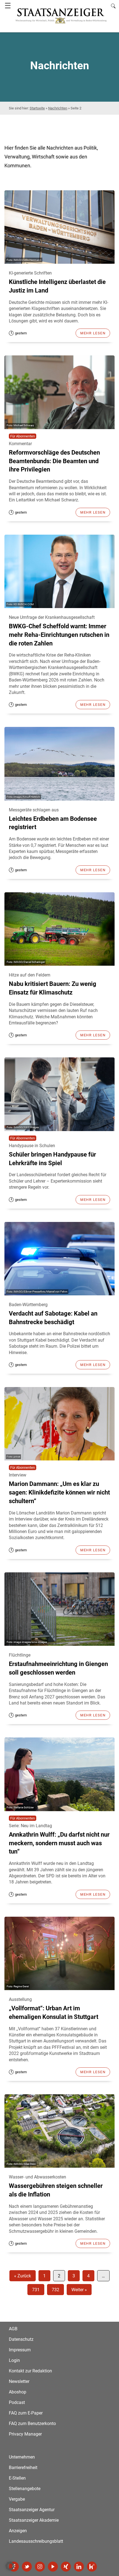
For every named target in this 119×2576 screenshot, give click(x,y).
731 (36, 2290)
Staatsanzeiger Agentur (32, 2510)
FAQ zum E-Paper (26, 2413)
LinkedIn (79, 2567)
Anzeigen (18, 2531)
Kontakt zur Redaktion (30, 2371)
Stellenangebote (25, 2489)
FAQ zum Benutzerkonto (32, 2424)
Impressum (20, 2350)
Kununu (92, 2567)
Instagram (40, 2567)
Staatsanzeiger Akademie (34, 2520)
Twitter (27, 2567)
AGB (13, 2329)
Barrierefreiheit (23, 2468)
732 (55, 2290)
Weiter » (79, 2290)
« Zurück (23, 2276)
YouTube (53, 2567)
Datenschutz (21, 2339)
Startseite (37, 108)
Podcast (17, 2402)
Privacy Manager (25, 2434)
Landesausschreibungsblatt (36, 2541)
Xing (66, 2567)
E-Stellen (17, 2478)
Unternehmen (22, 2457)
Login (14, 2360)
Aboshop (18, 2392)
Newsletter (19, 2381)
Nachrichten (58, 108)
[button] (10, 2566)
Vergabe (17, 2499)
